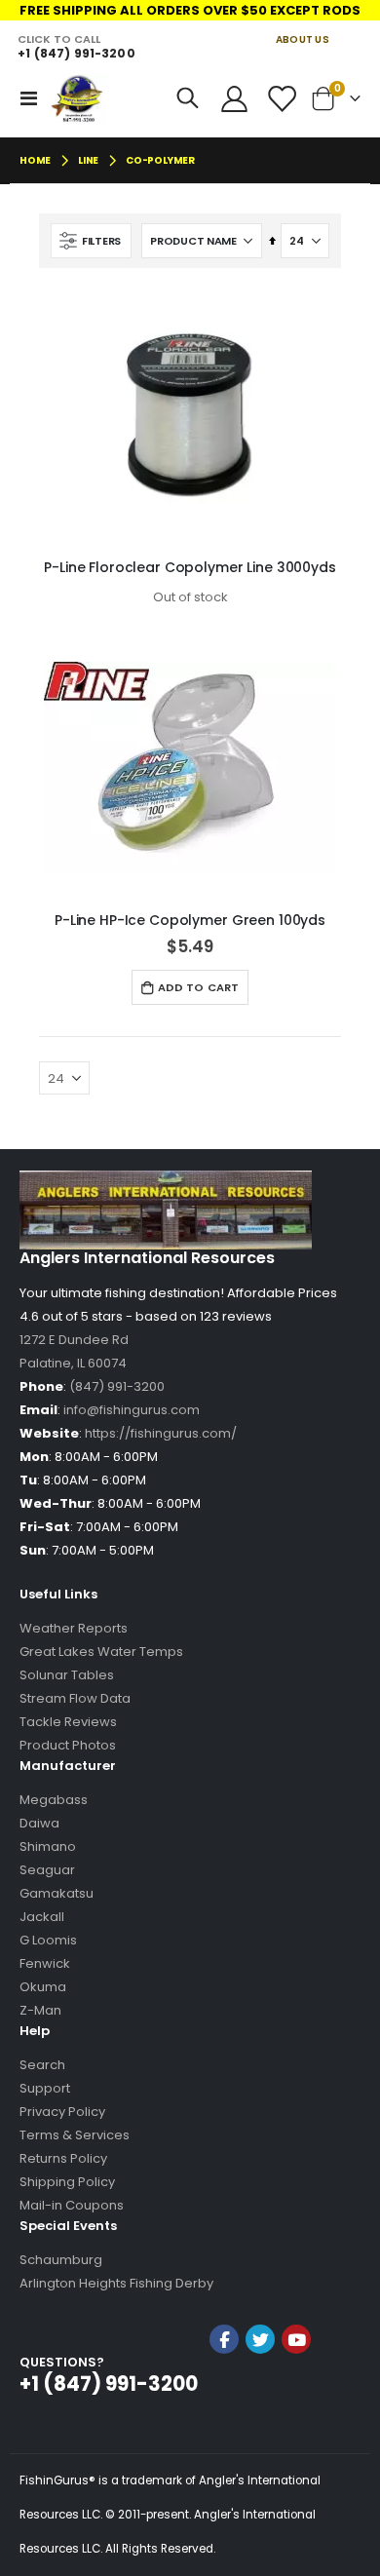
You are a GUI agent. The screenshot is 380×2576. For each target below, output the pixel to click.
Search (42, 2065)
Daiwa (39, 1823)
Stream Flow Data (75, 1698)
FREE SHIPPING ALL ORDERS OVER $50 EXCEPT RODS (190, 10)
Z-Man (40, 2010)
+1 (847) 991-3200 (76, 53)
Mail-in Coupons (72, 2205)
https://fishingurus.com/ (161, 1433)
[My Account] (235, 99)
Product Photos (68, 1745)
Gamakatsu (57, 1893)
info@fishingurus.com (132, 1410)
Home (35, 160)
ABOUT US (303, 39)
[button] (260, 2391)
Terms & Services (75, 2135)
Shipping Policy (67, 2182)
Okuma (43, 1987)
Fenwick (45, 1963)
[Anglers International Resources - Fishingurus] (78, 98)
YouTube (296, 2339)
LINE (88, 161)
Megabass (54, 1800)
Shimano (48, 1846)
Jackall (42, 1917)
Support (45, 2088)
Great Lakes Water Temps (101, 1652)
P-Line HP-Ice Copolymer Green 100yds (190, 920)
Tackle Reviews (68, 1722)
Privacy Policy (62, 2112)
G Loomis (48, 1940)
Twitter (260, 2339)
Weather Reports (74, 1628)
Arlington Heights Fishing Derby (116, 2283)
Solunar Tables (67, 1675)
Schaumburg (61, 2260)
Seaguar (47, 1870)
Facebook (224, 2339)
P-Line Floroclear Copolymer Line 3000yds (190, 567)
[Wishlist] (281, 99)
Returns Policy (63, 2158)
